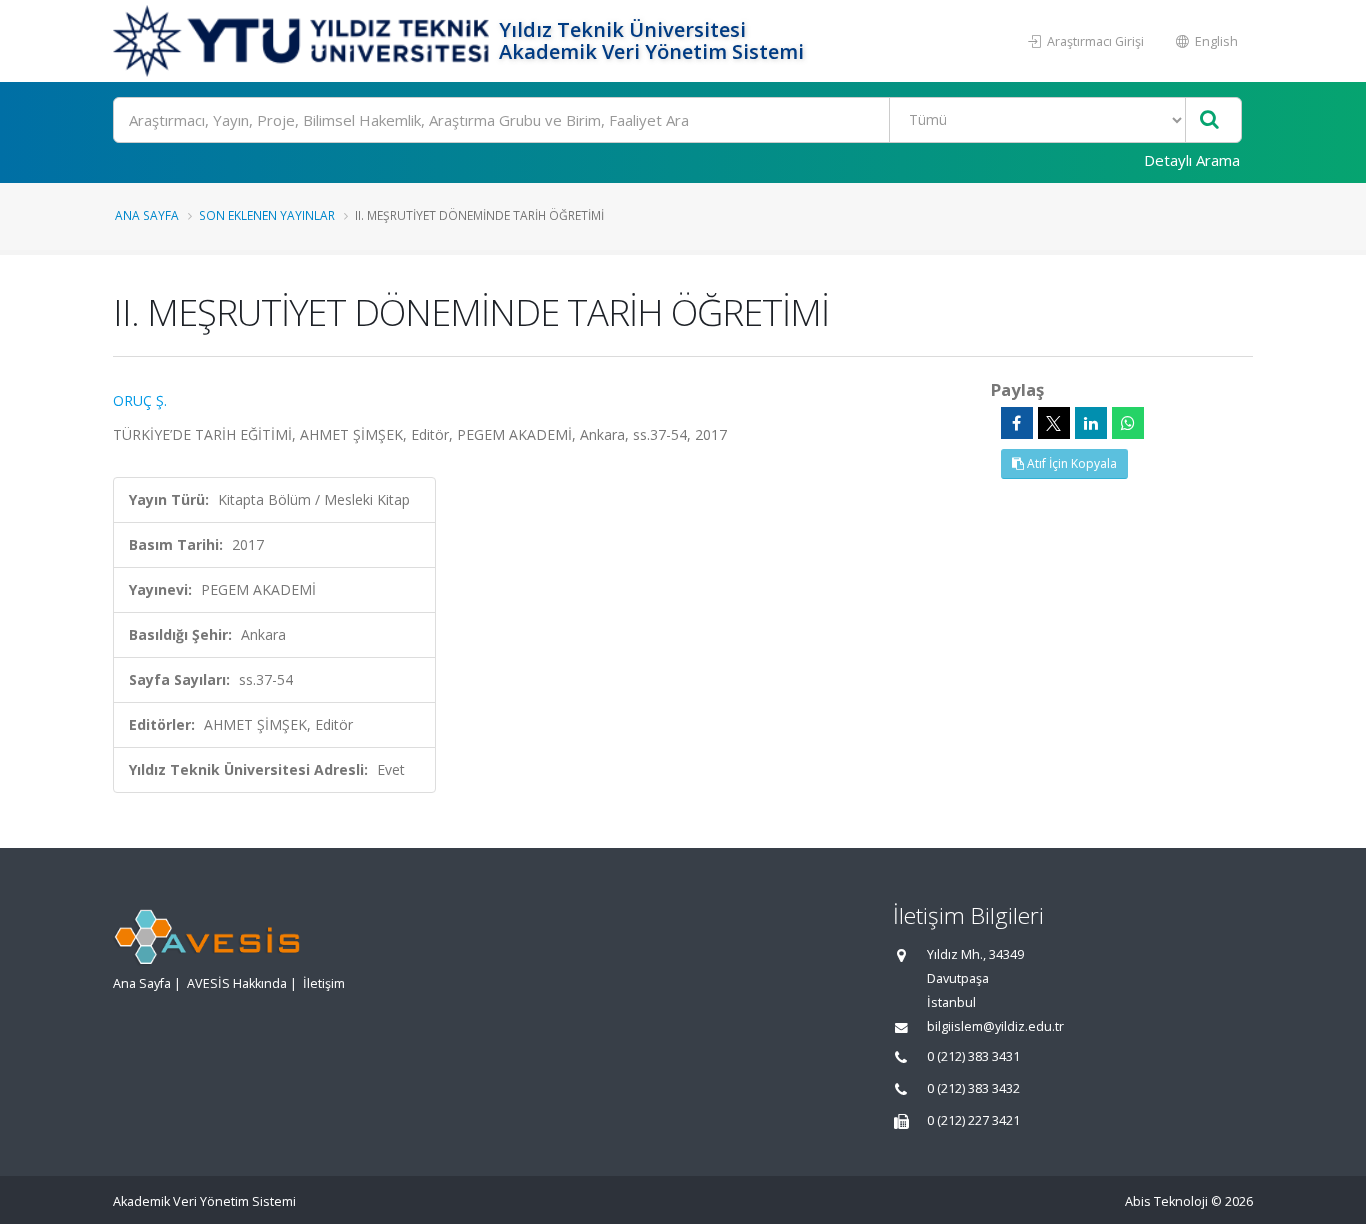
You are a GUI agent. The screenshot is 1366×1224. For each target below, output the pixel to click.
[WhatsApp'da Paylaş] (1128, 423)
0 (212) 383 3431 (973, 1056)
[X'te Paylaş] (1054, 423)
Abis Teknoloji (1166, 1201)
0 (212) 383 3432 (973, 1088)
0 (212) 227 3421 (973, 1120)
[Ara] (1209, 120)
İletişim (324, 983)
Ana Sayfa (147, 215)
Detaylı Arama (1192, 160)
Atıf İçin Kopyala (1070, 463)
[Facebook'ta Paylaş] (1017, 423)
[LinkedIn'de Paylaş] (1091, 423)
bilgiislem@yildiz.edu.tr (995, 1026)
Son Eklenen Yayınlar (267, 215)
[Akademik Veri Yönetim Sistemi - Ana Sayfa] (303, 41)
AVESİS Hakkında (237, 983)
